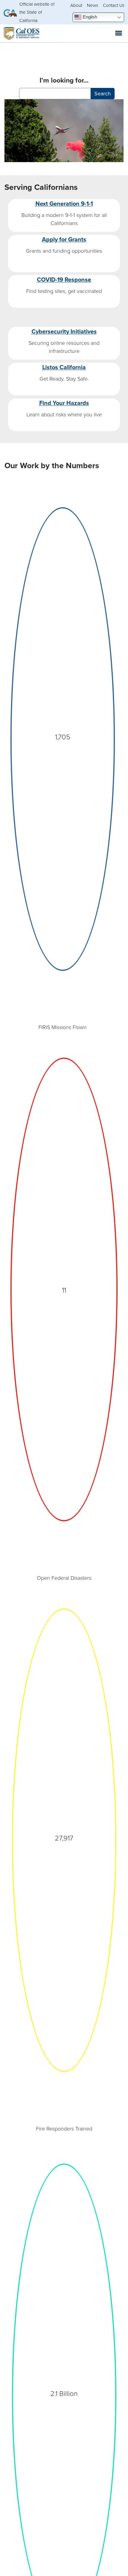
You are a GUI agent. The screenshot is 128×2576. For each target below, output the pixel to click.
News (93, 5)
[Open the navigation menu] (119, 33)
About (76, 5)
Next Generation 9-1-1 (64, 203)
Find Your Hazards (64, 403)
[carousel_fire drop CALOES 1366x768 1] (64, 132)
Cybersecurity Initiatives (64, 331)
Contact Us (114, 5)
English (89, 17)
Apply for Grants (64, 239)
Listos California (64, 367)
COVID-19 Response (64, 279)
